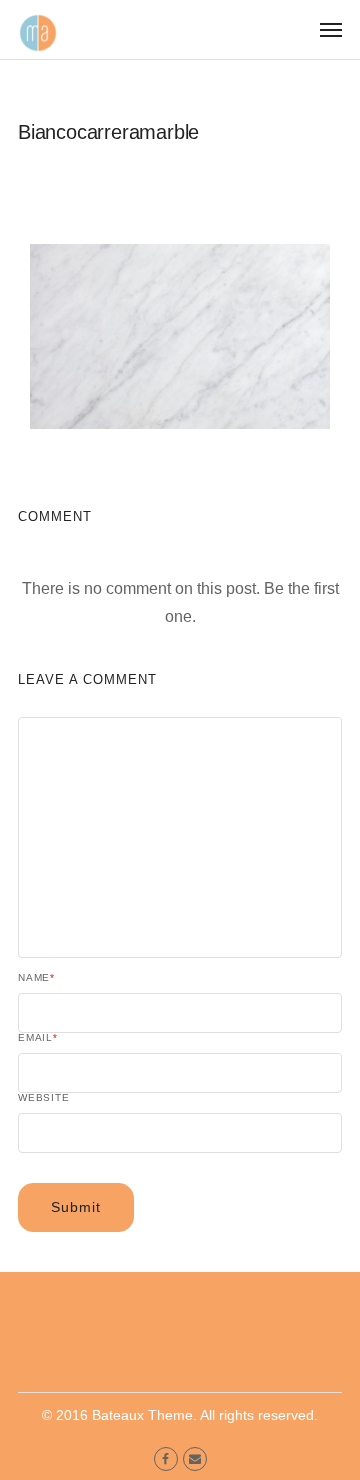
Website (43, 1098)
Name (36, 978)
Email (38, 1038)
